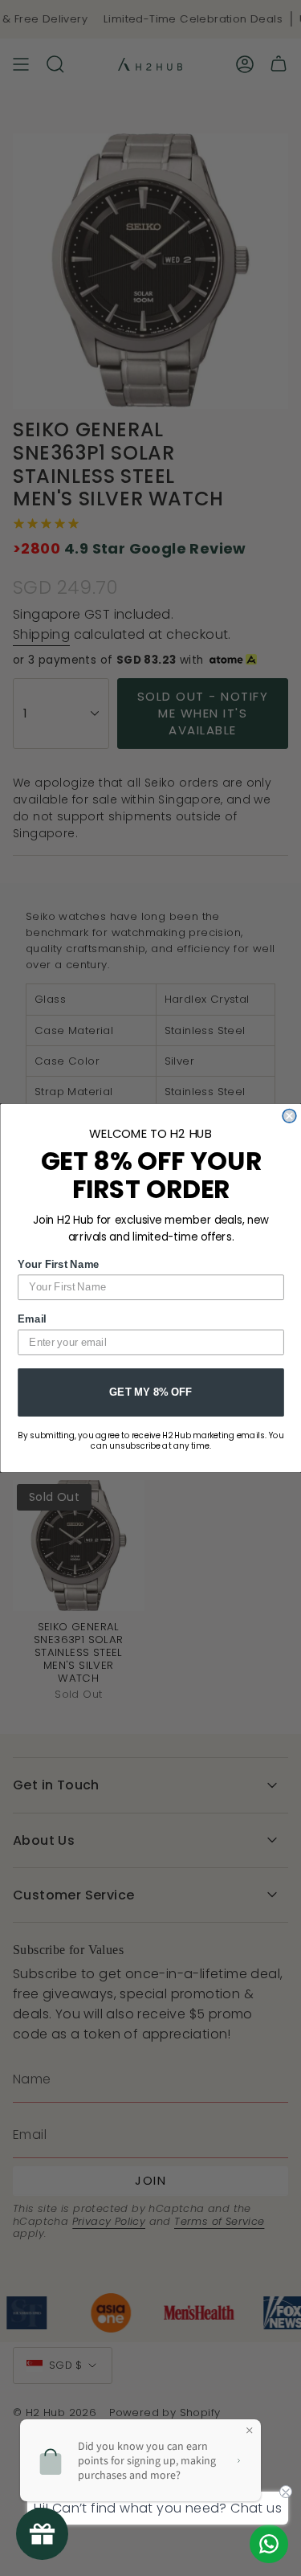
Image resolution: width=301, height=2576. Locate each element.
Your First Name (59, 1264)
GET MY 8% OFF (150, 1392)
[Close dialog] (289, 1116)
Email (32, 1319)
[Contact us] (269, 2544)
